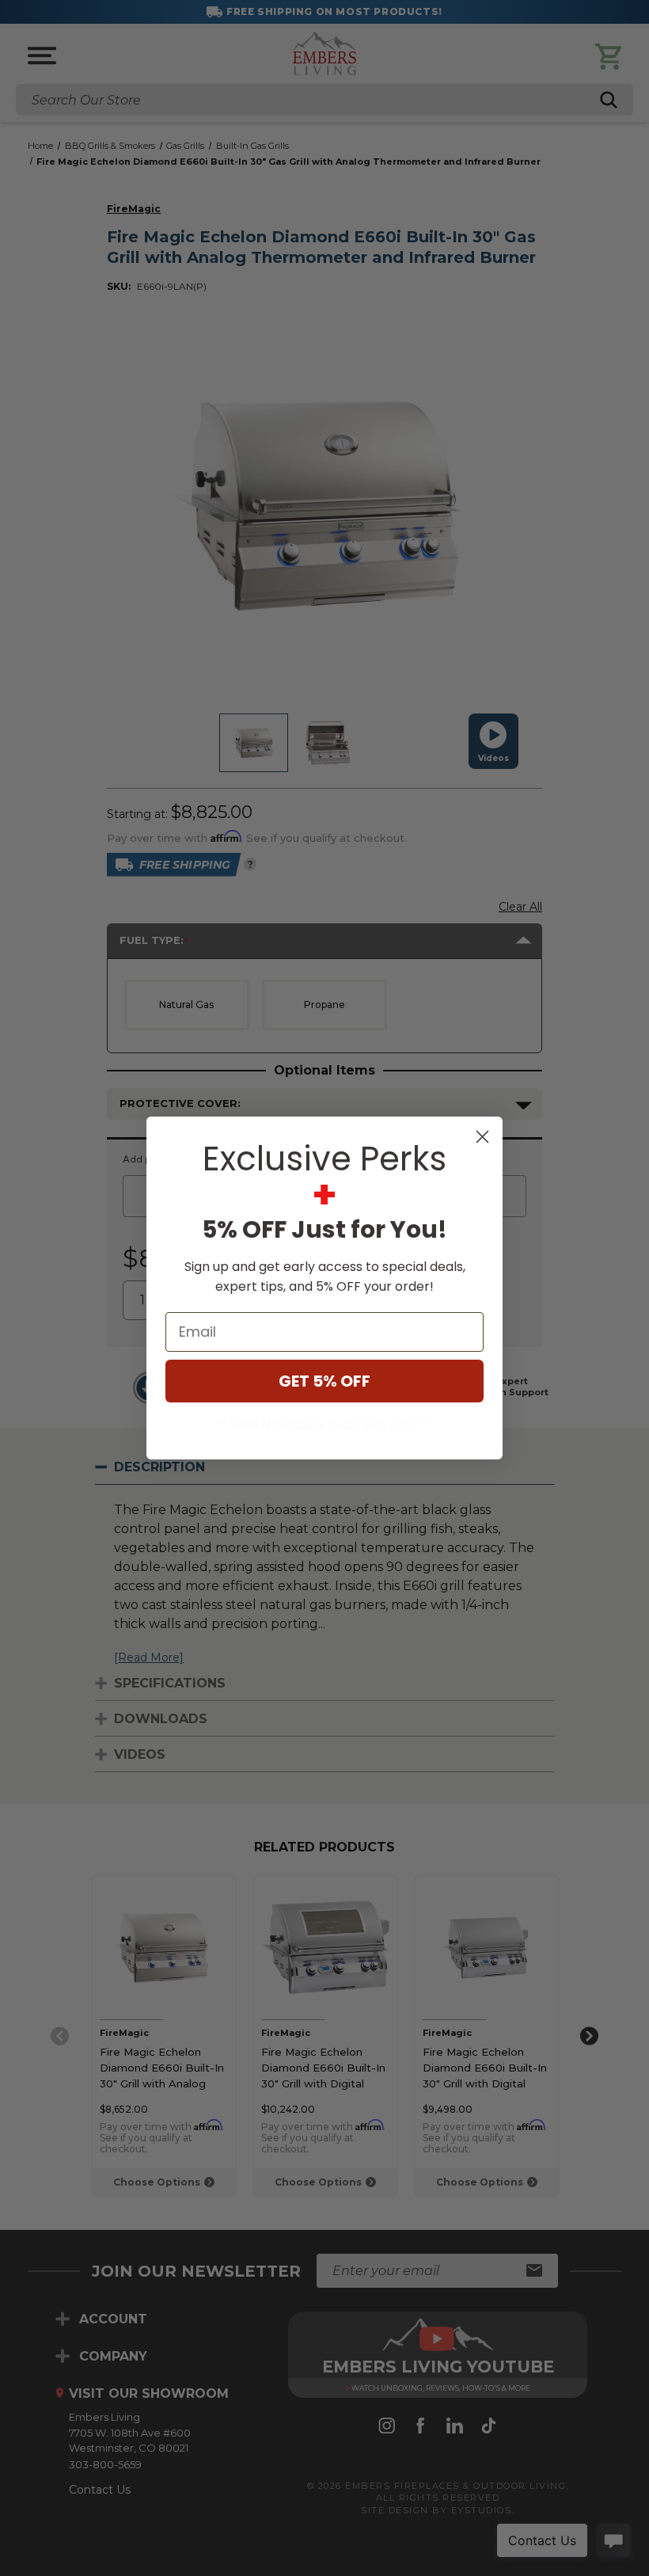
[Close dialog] (482, 1137)
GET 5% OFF (324, 1381)
